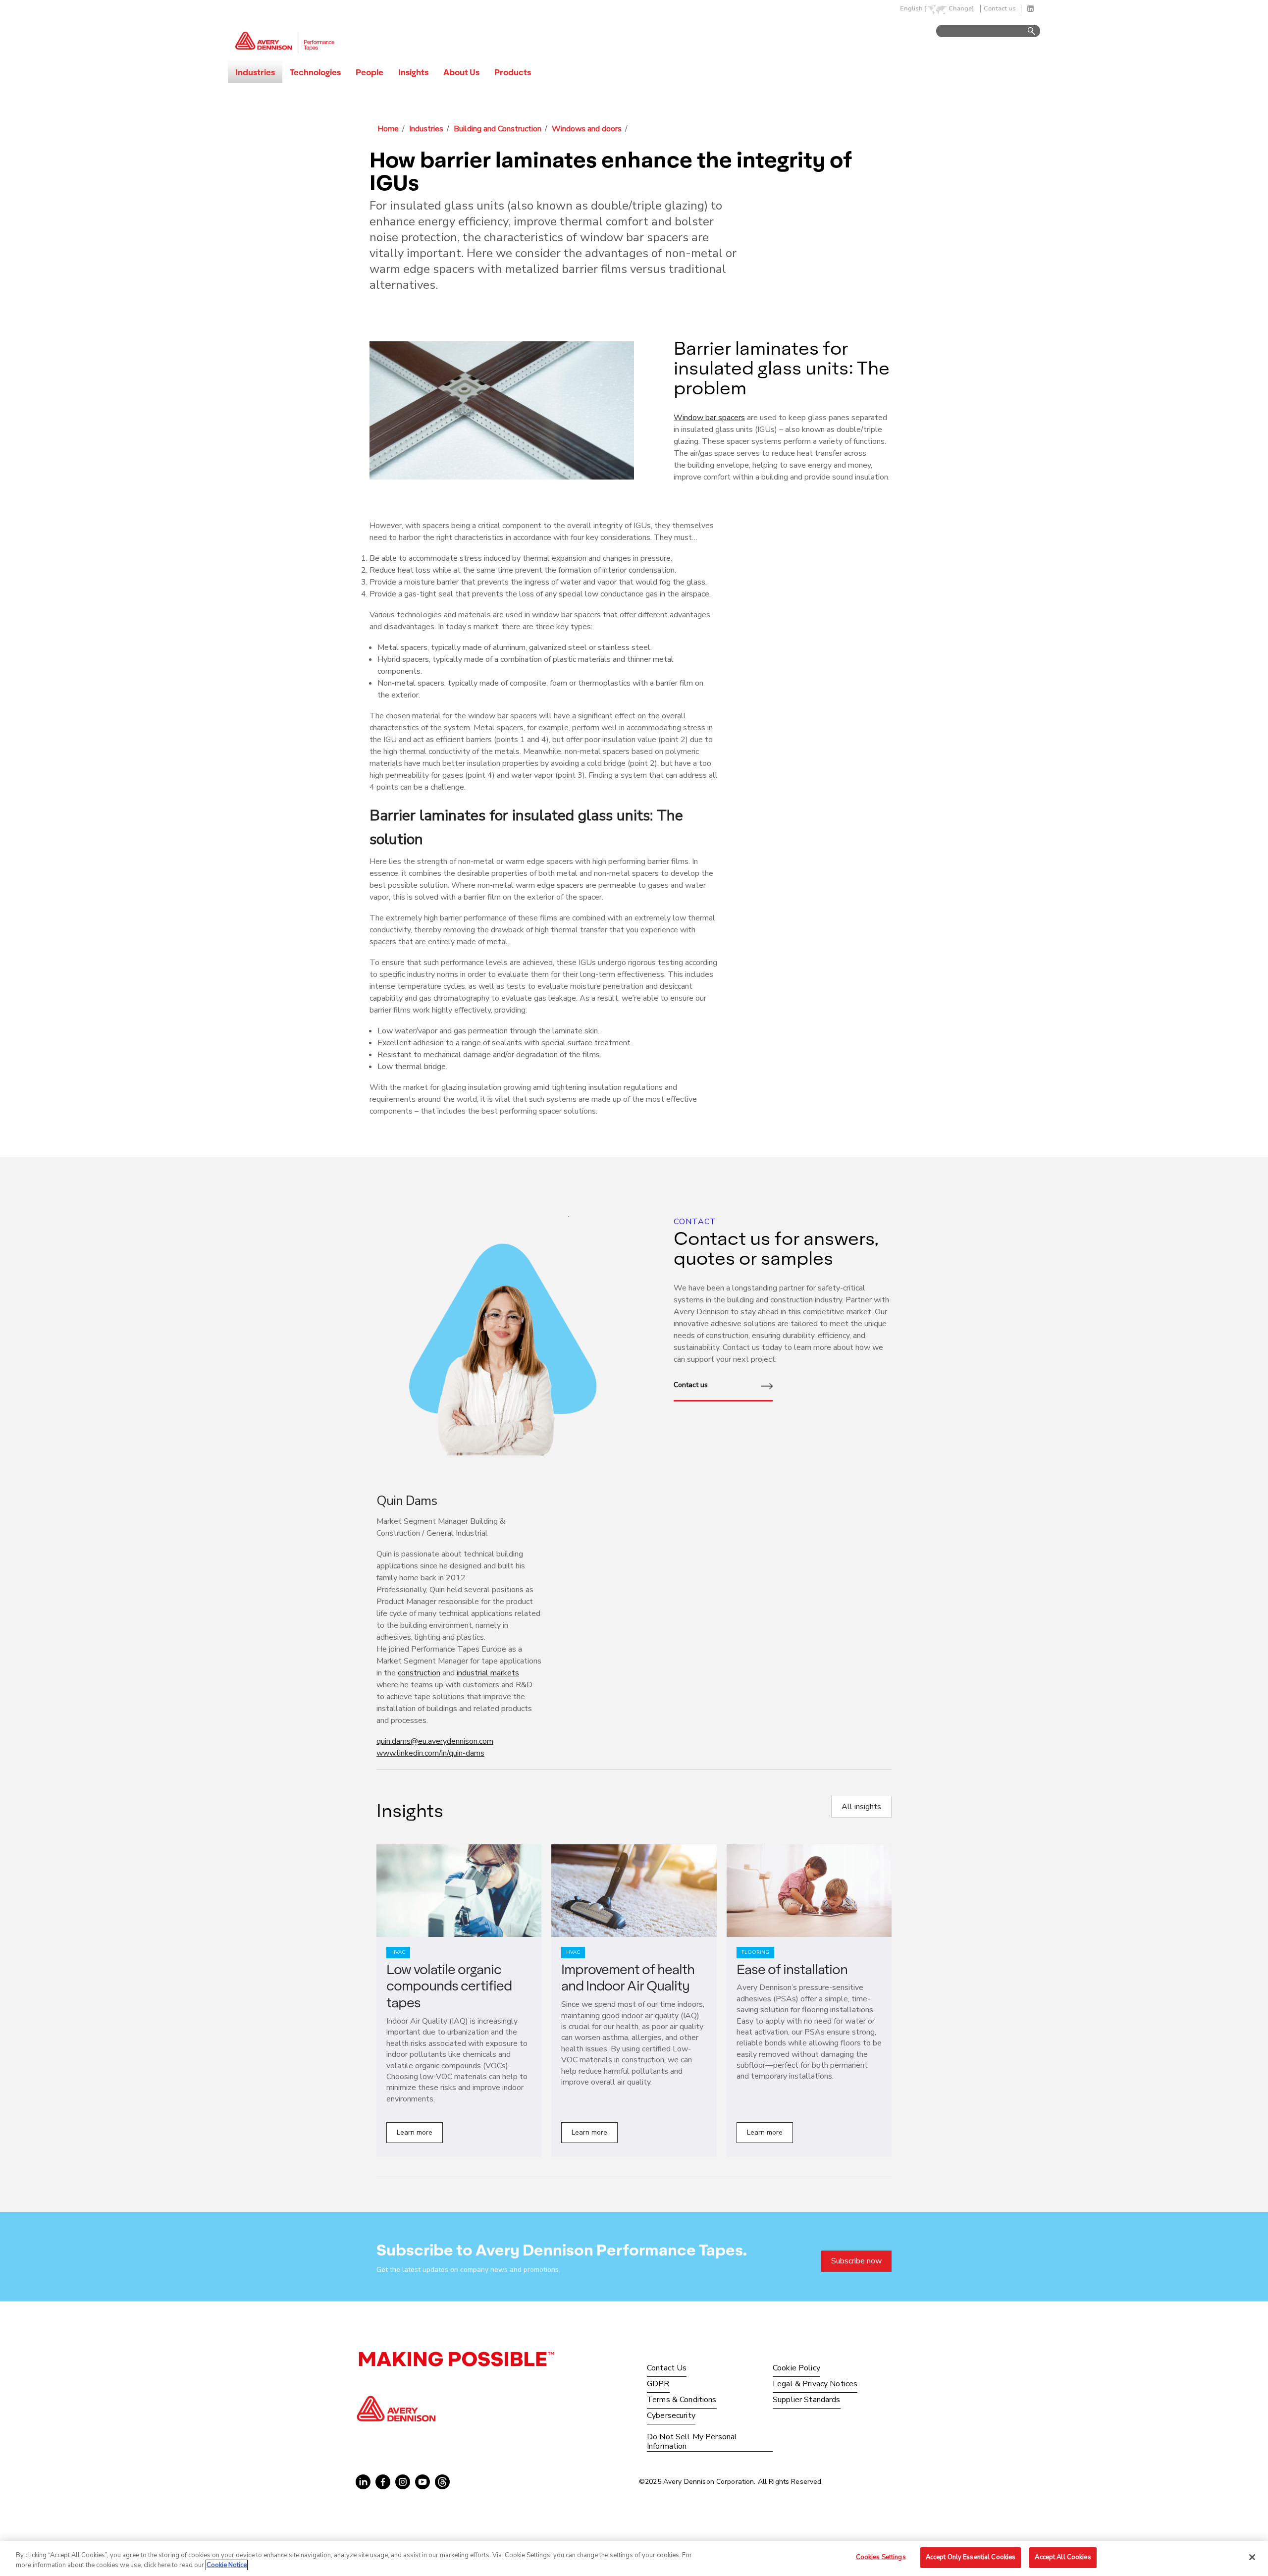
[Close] (1252, 2557)
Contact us (1000, 9)
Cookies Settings (881, 2557)
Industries (255, 72)
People (370, 72)
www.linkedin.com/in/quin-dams (430, 1753)
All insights (861, 1807)
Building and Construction (498, 129)
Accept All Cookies (1063, 2557)
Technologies (315, 72)
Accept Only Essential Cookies (971, 2557)
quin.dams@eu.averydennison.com (435, 1741)
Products (513, 72)
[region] (634, 2558)
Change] (961, 9)
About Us (461, 72)
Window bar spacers (709, 418)
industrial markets (488, 1673)
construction (419, 1673)
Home (388, 129)
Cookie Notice (227, 2565)
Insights (413, 72)
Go (1027, 31)
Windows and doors (587, 129)
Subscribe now (856, 2261)
